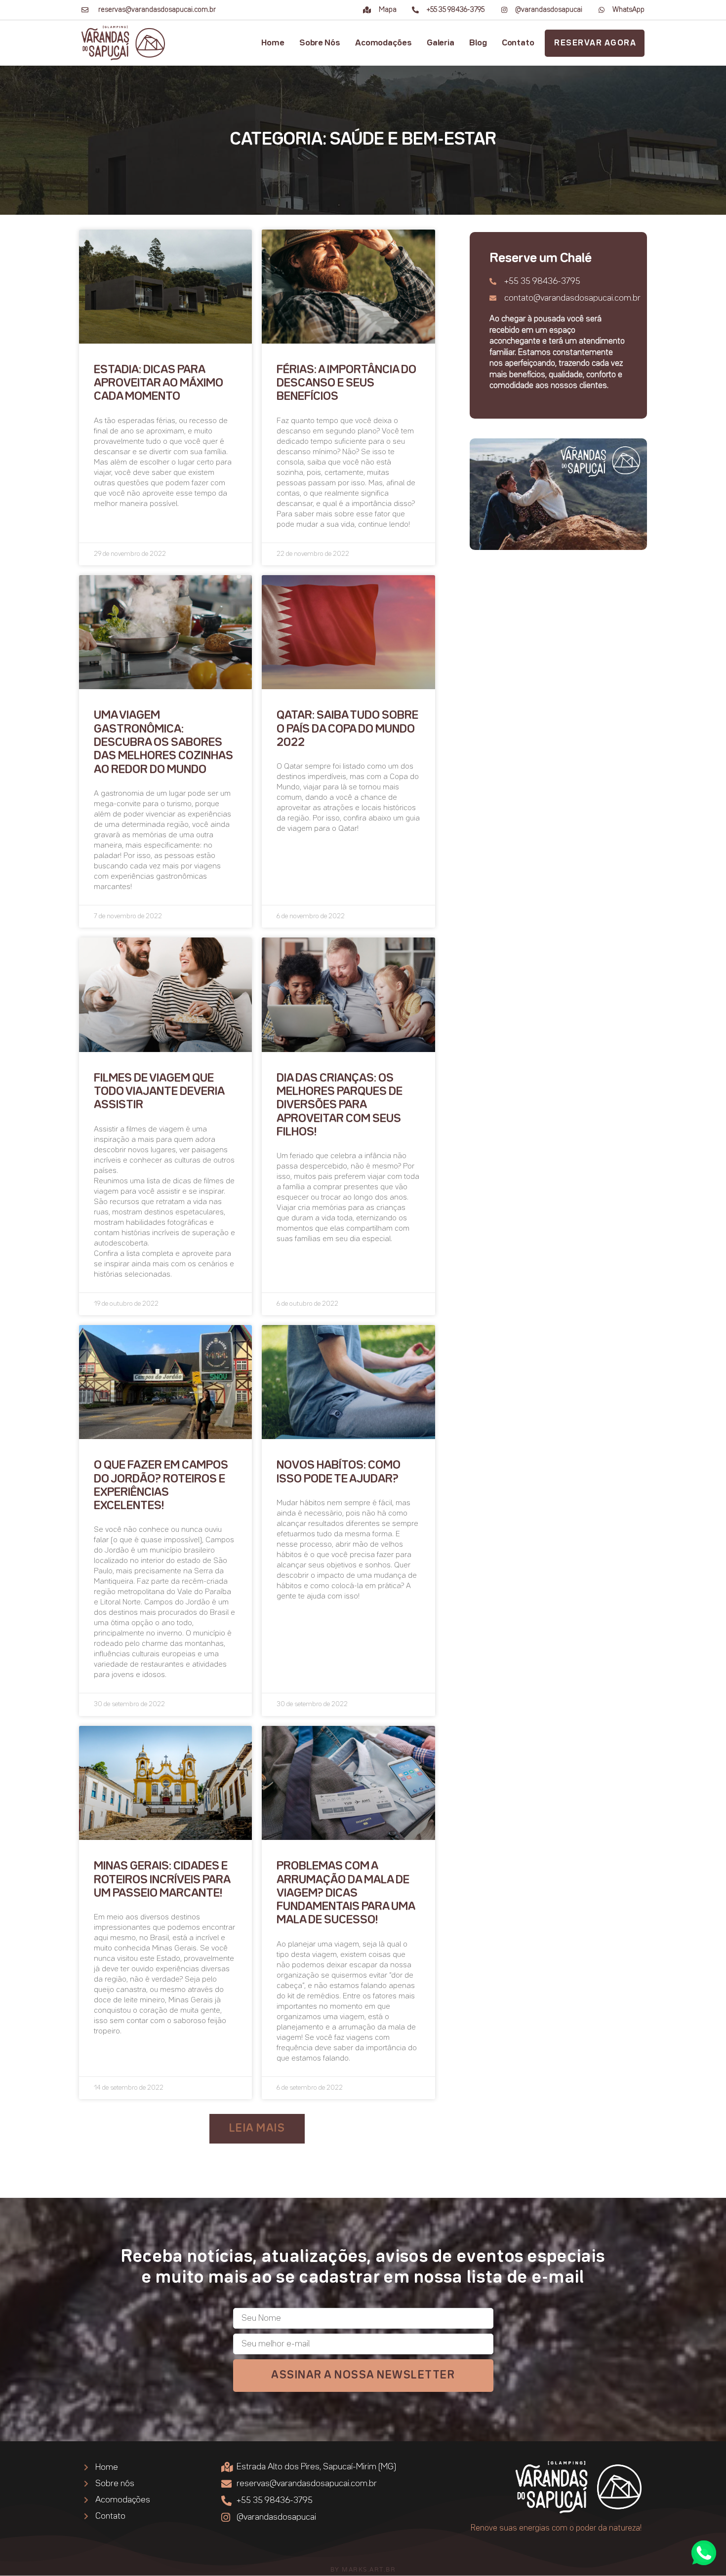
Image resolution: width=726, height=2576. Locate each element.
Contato (518, 43)
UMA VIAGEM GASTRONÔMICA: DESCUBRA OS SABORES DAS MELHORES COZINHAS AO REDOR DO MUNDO (163, 742)
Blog (478, 43)
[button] (257, 2129)
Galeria (441, 43)
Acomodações (383, 43)
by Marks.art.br (363, 2569)
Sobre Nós (320, 43)
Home (273, 43)
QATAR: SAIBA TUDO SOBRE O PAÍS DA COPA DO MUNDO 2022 (347, 729)
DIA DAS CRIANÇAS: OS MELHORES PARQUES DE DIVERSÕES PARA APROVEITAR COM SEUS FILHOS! (340, 1105)
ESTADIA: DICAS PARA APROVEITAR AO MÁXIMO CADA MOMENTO (159, 384)
